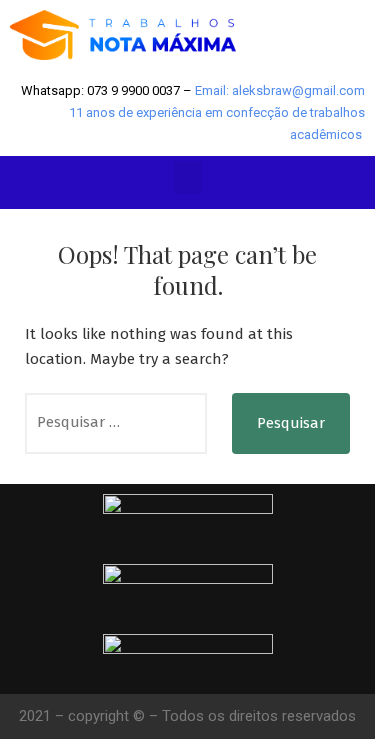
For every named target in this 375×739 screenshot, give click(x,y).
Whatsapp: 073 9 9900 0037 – (108, 90)
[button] (188, 177)
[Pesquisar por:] (116, 423)
